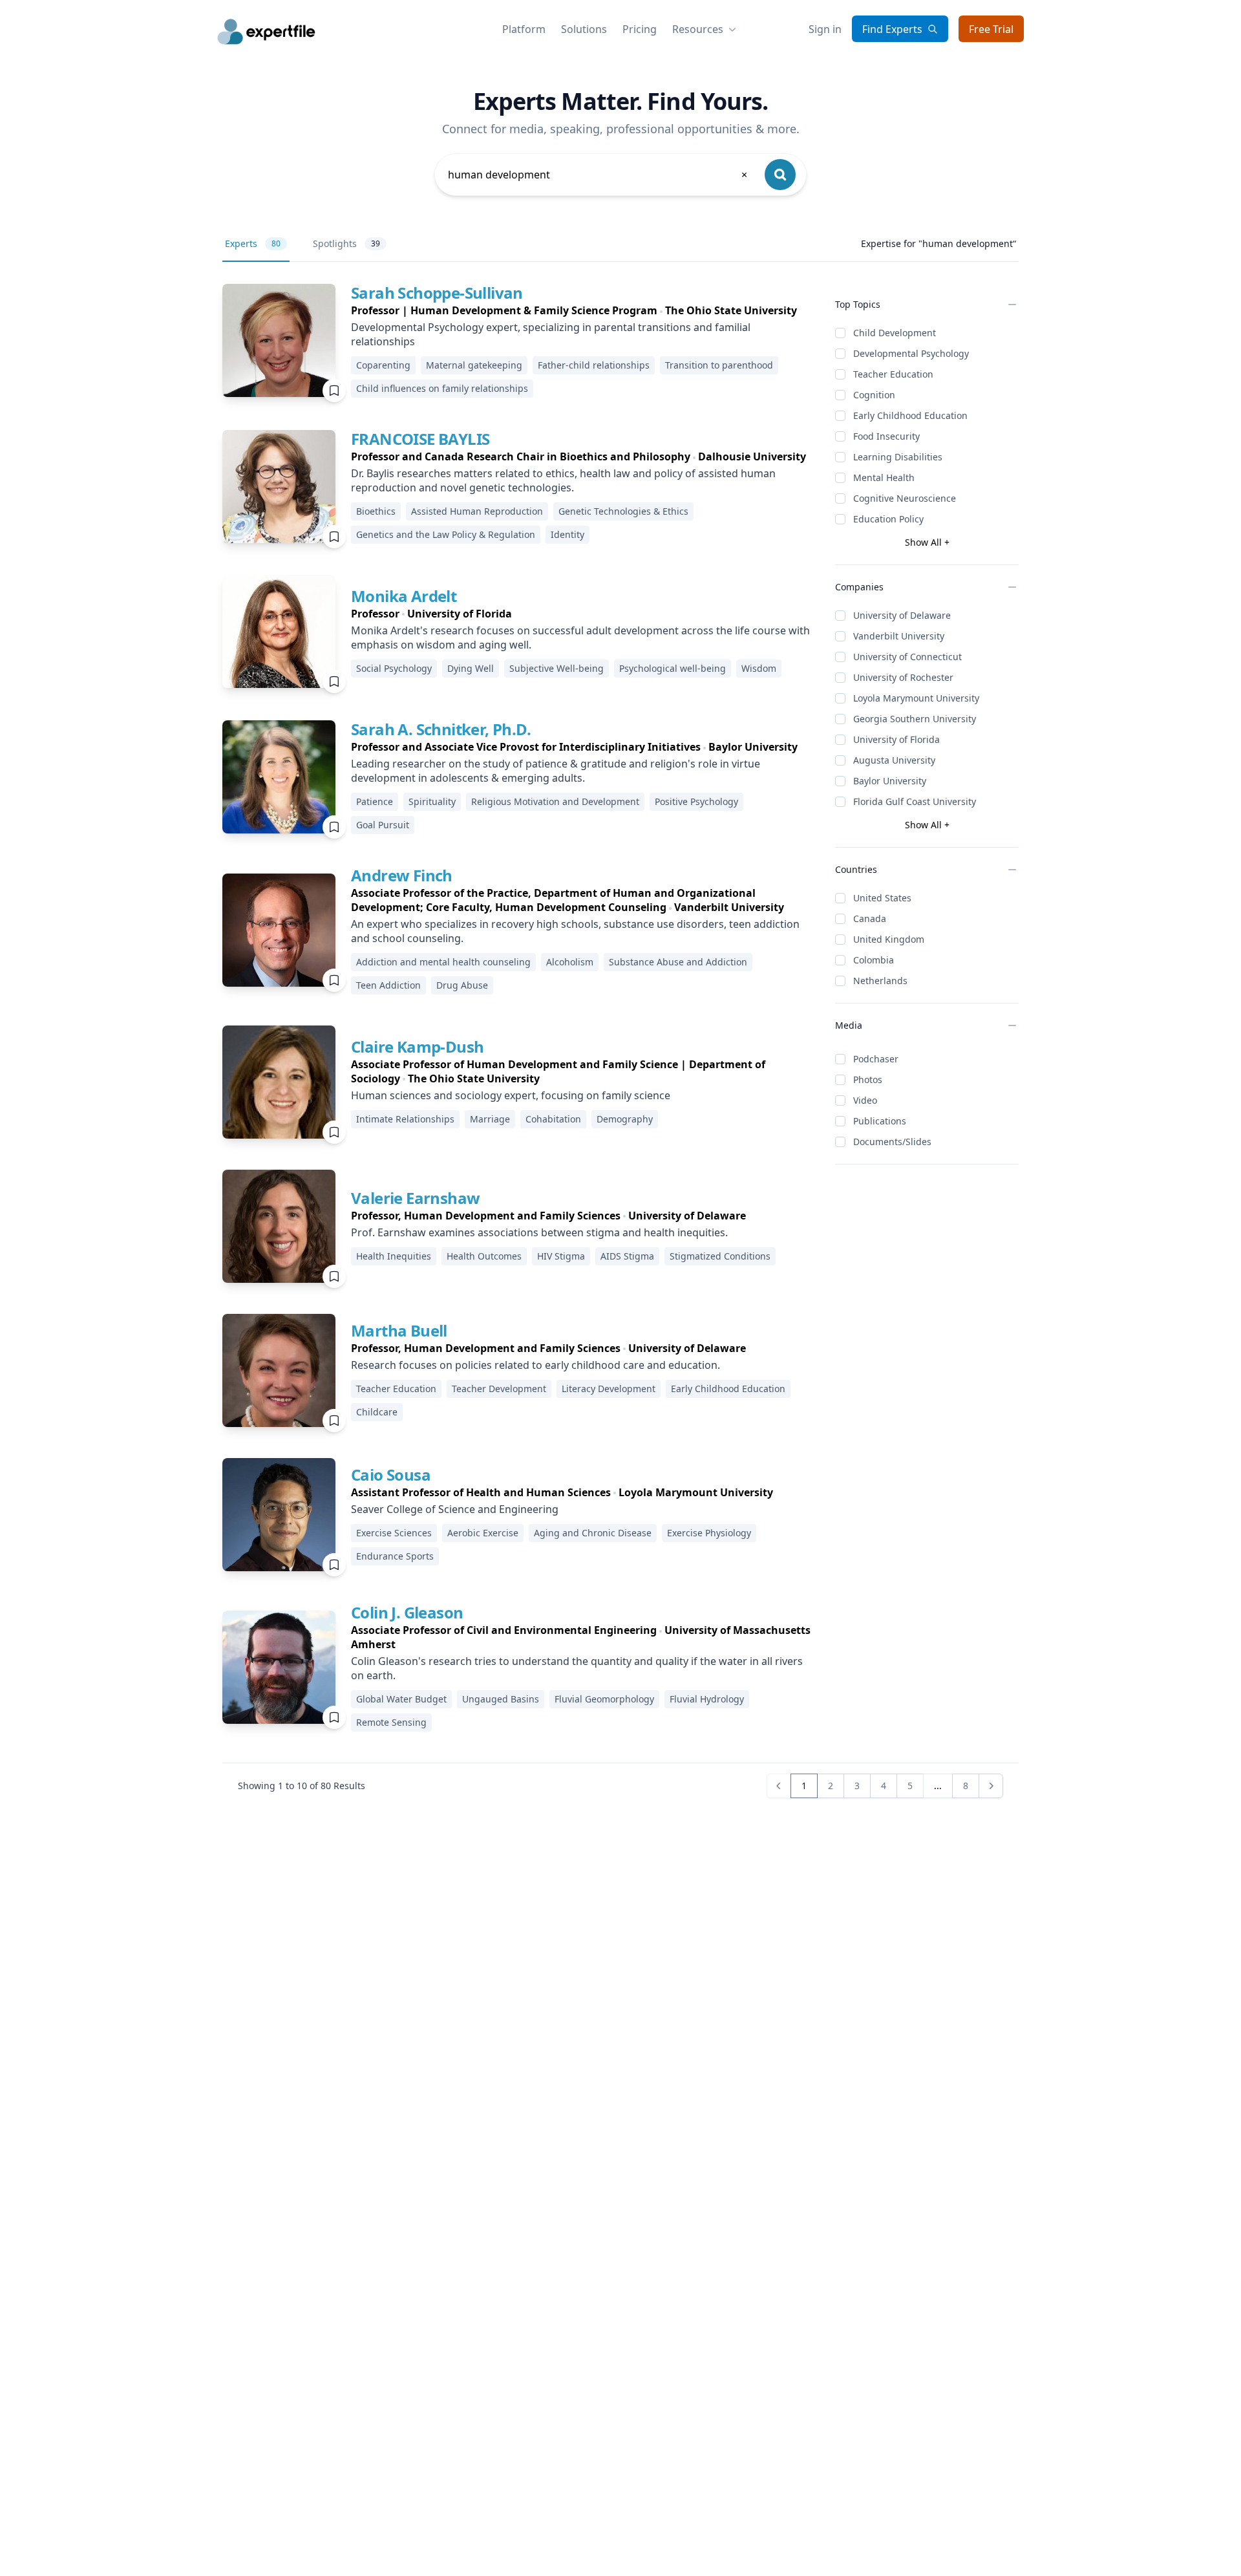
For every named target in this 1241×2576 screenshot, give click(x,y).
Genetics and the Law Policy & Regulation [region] (446, 534)
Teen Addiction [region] (388, 985)
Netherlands (880, 981)
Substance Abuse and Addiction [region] (678, 962)
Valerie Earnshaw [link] (415, 1198)
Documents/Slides (892, 1142)
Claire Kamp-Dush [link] (417, 1046)
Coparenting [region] (383, 365)
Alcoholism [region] (570, 962)
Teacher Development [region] (499, 1389)
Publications (880, 1121)
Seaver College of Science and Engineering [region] (455, 1509)
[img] (279, 340)
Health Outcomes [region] (484, 1256)
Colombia (874, 960)
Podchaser (876, 1059)
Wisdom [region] (759, 668)
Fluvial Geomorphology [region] (604, 1699)
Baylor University (890, 781)
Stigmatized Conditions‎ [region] (720, 1256)
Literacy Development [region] (609, 1389)
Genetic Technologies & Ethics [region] (623, 511)
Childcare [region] (377, 1412)
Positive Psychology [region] (696, 801)
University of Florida (896, 739)
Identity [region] (567, 534)
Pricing (640, 29)
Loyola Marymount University (916, 698)
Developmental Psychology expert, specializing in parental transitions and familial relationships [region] (551, 334)
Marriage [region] (490, 1119)
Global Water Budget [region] (401, 1699)
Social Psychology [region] (394, 668)
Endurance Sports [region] (395, 1556)
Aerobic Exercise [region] (483, 1533)
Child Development (895, 333)
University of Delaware (902, 615)
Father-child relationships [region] (594, 365)
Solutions (584, 29)
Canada (870, 918)
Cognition (874, 395)
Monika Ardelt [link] (404, 596)
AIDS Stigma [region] (627, 1256)
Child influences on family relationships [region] (442, 388)
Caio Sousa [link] (391, 1475)
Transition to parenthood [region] (719, 365)
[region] (583, 310)
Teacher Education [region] (396, 1389)
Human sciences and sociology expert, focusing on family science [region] (511, 1095)
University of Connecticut (907, 657)
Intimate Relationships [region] (405, 1119)
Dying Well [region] (471, 668)
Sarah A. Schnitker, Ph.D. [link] (441, 729)
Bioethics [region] (376, 511)
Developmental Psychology (911, 353)
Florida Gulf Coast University (915, 801)
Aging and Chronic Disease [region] (593, 1533)
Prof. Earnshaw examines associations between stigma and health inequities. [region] (539, 1232)
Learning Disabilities (898, 457)
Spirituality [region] (432, 801)
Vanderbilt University (899, 636)
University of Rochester (903, 677)
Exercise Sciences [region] (394, 1533)
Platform (524, 29)
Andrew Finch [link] (402, 875)
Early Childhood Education (910, 415)
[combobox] (599, 175)
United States (882, 898)
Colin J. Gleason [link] (407, 1612)
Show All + (927, 542)
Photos (868, 1079)
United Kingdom (889, 939)
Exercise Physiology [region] (709, 1533)
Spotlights (346, 243)
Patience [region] (375, 801)
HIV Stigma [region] (561, 1256)
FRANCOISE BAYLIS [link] (420, 439)
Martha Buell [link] (399, 1330)
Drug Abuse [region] (462, 985)
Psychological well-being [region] (673, 668)
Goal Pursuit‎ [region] (383, 825)
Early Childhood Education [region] (728, 1389)
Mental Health (884, 478)
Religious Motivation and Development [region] (555, 801)
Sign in (825, 29)
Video (865, 1100)
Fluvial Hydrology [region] (707, 1699)
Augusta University (894, 760)
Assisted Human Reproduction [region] (477, 511)
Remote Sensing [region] (391, 1722)
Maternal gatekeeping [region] (474, 365)
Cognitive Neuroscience (905, 498)
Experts (253, 243)
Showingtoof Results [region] (302, 1786)
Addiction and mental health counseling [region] (443, 962)
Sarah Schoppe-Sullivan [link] (437, 293)
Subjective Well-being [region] (557, 668)
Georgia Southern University (915, 719)
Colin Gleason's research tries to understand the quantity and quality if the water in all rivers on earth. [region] (577, 1668)
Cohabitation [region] (553, 1119)
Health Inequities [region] (394, 1256)
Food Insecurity (886, 436)
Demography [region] (625, 1119)
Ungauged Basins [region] (501, 1699)
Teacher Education (893, 374)
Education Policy (888, 519)
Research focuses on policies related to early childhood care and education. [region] (536, 1365)
